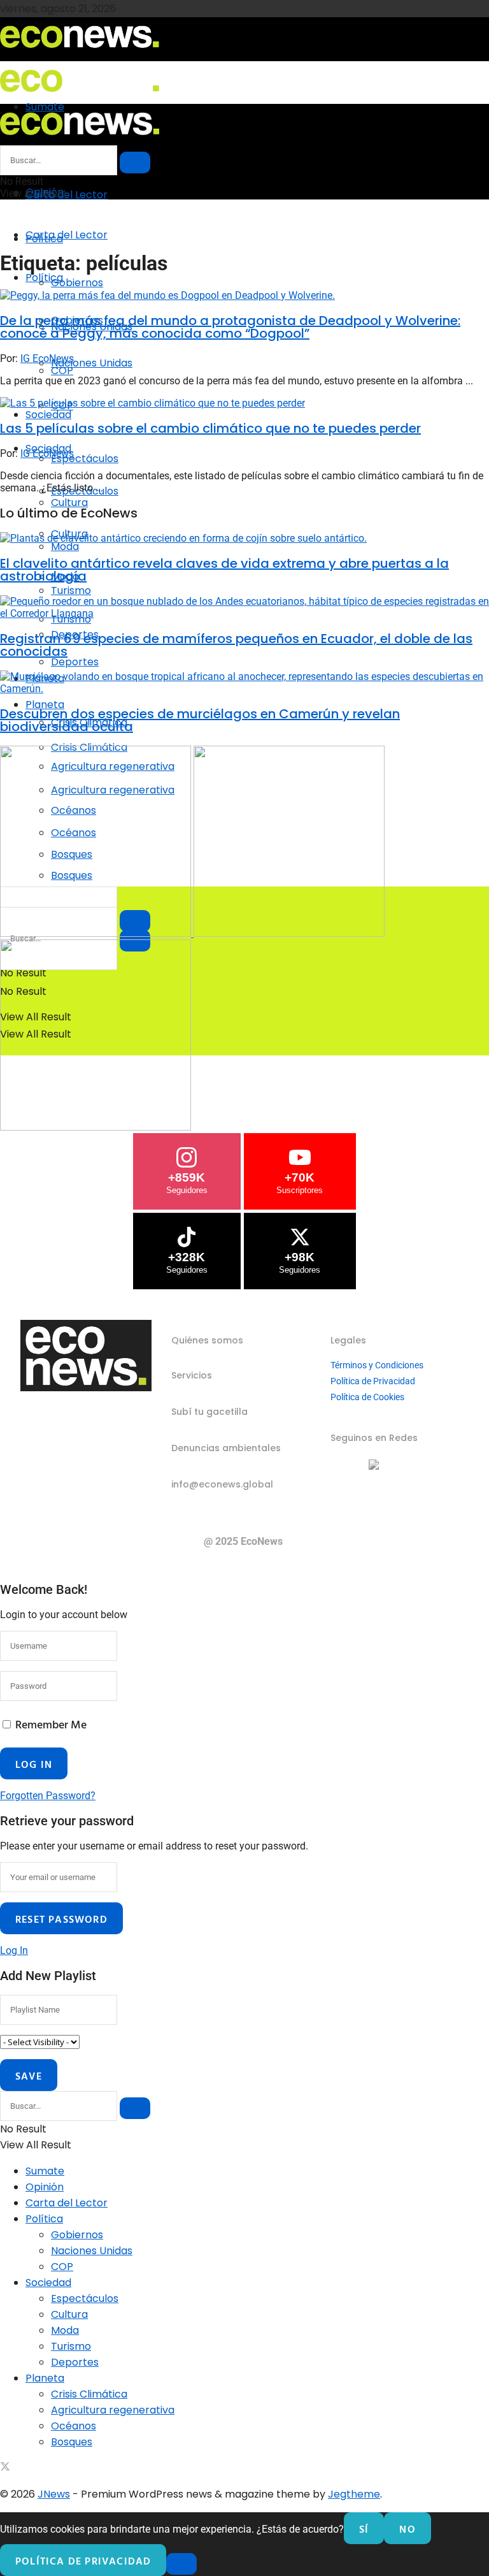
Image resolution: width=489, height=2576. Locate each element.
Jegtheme (354, 2494)
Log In (14, 1950)
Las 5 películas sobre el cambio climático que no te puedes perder (210, 428)
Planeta (45, 2378)
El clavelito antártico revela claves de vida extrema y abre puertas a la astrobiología (224, 570)
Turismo (71, 2346)
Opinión (45, 2187)
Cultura (69, 2314)
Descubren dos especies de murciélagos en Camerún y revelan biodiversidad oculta (200, 720)
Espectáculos (85, 459)
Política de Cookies (367, 1397)
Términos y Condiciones (377, 1365)
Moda (65, 2330)
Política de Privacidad (373, 1381)
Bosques (72, 2442)
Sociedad (48, 415)
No (407, 2529)
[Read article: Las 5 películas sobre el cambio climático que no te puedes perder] (244, 403)
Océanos (74, 2426)
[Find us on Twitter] (5, 2468)
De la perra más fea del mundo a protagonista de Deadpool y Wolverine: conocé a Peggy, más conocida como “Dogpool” (230, 327)
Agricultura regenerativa (113, 2410)
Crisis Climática (89, 2394)
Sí (364, 2529)
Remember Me (51, 1724)
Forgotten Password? (48, 1796)
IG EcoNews (47, 358)
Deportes (75, 662)
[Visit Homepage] (80, 52)
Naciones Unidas (92, 363)
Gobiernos (77, 283)
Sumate (45, 2171)
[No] (181, 2564)
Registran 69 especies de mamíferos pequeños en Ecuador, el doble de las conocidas (236, 645)
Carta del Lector (67, 195)
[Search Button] (135, 163)
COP (62, 2267)
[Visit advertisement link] (97, 933)
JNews (54, 2494)
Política (44, 278)
